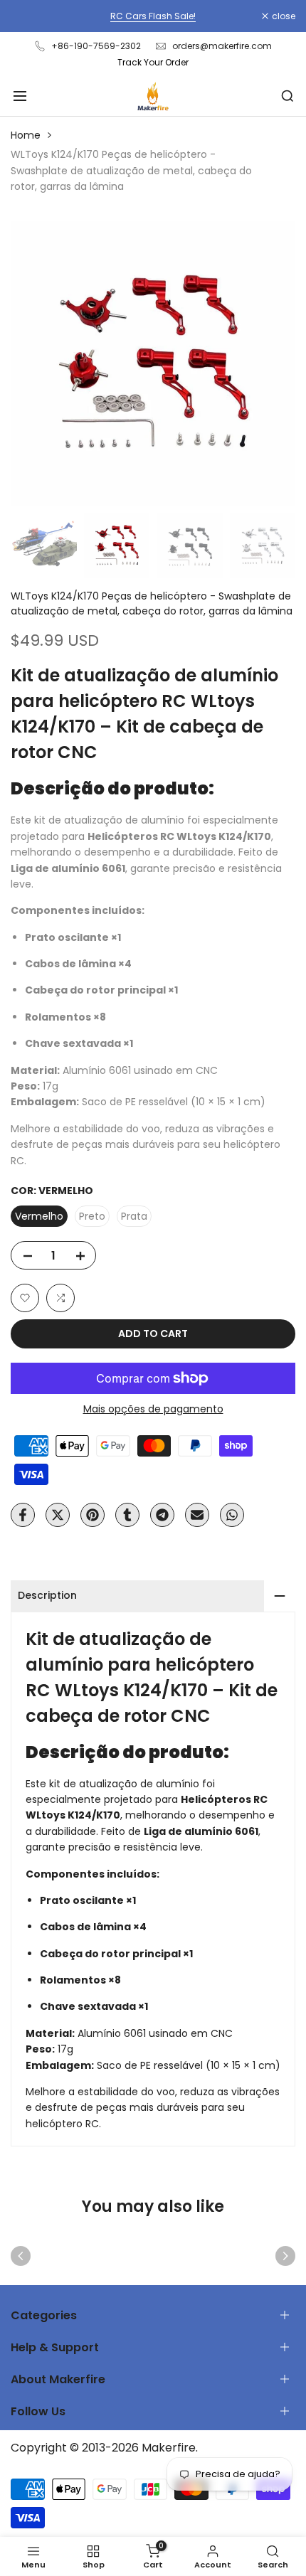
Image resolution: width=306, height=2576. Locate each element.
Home (26, 135)
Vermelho (39, 1216)
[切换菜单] (20, 96)
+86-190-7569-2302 (96, 46)
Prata (134, 1216)
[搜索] (287, 96)
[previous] (21, 2256)
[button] (25, 1298)
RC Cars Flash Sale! (153, 16)
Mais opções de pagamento (153, 1409)
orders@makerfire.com (222, 46)
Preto (92, 1216)
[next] (285, 2256)
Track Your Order (153, 62)
